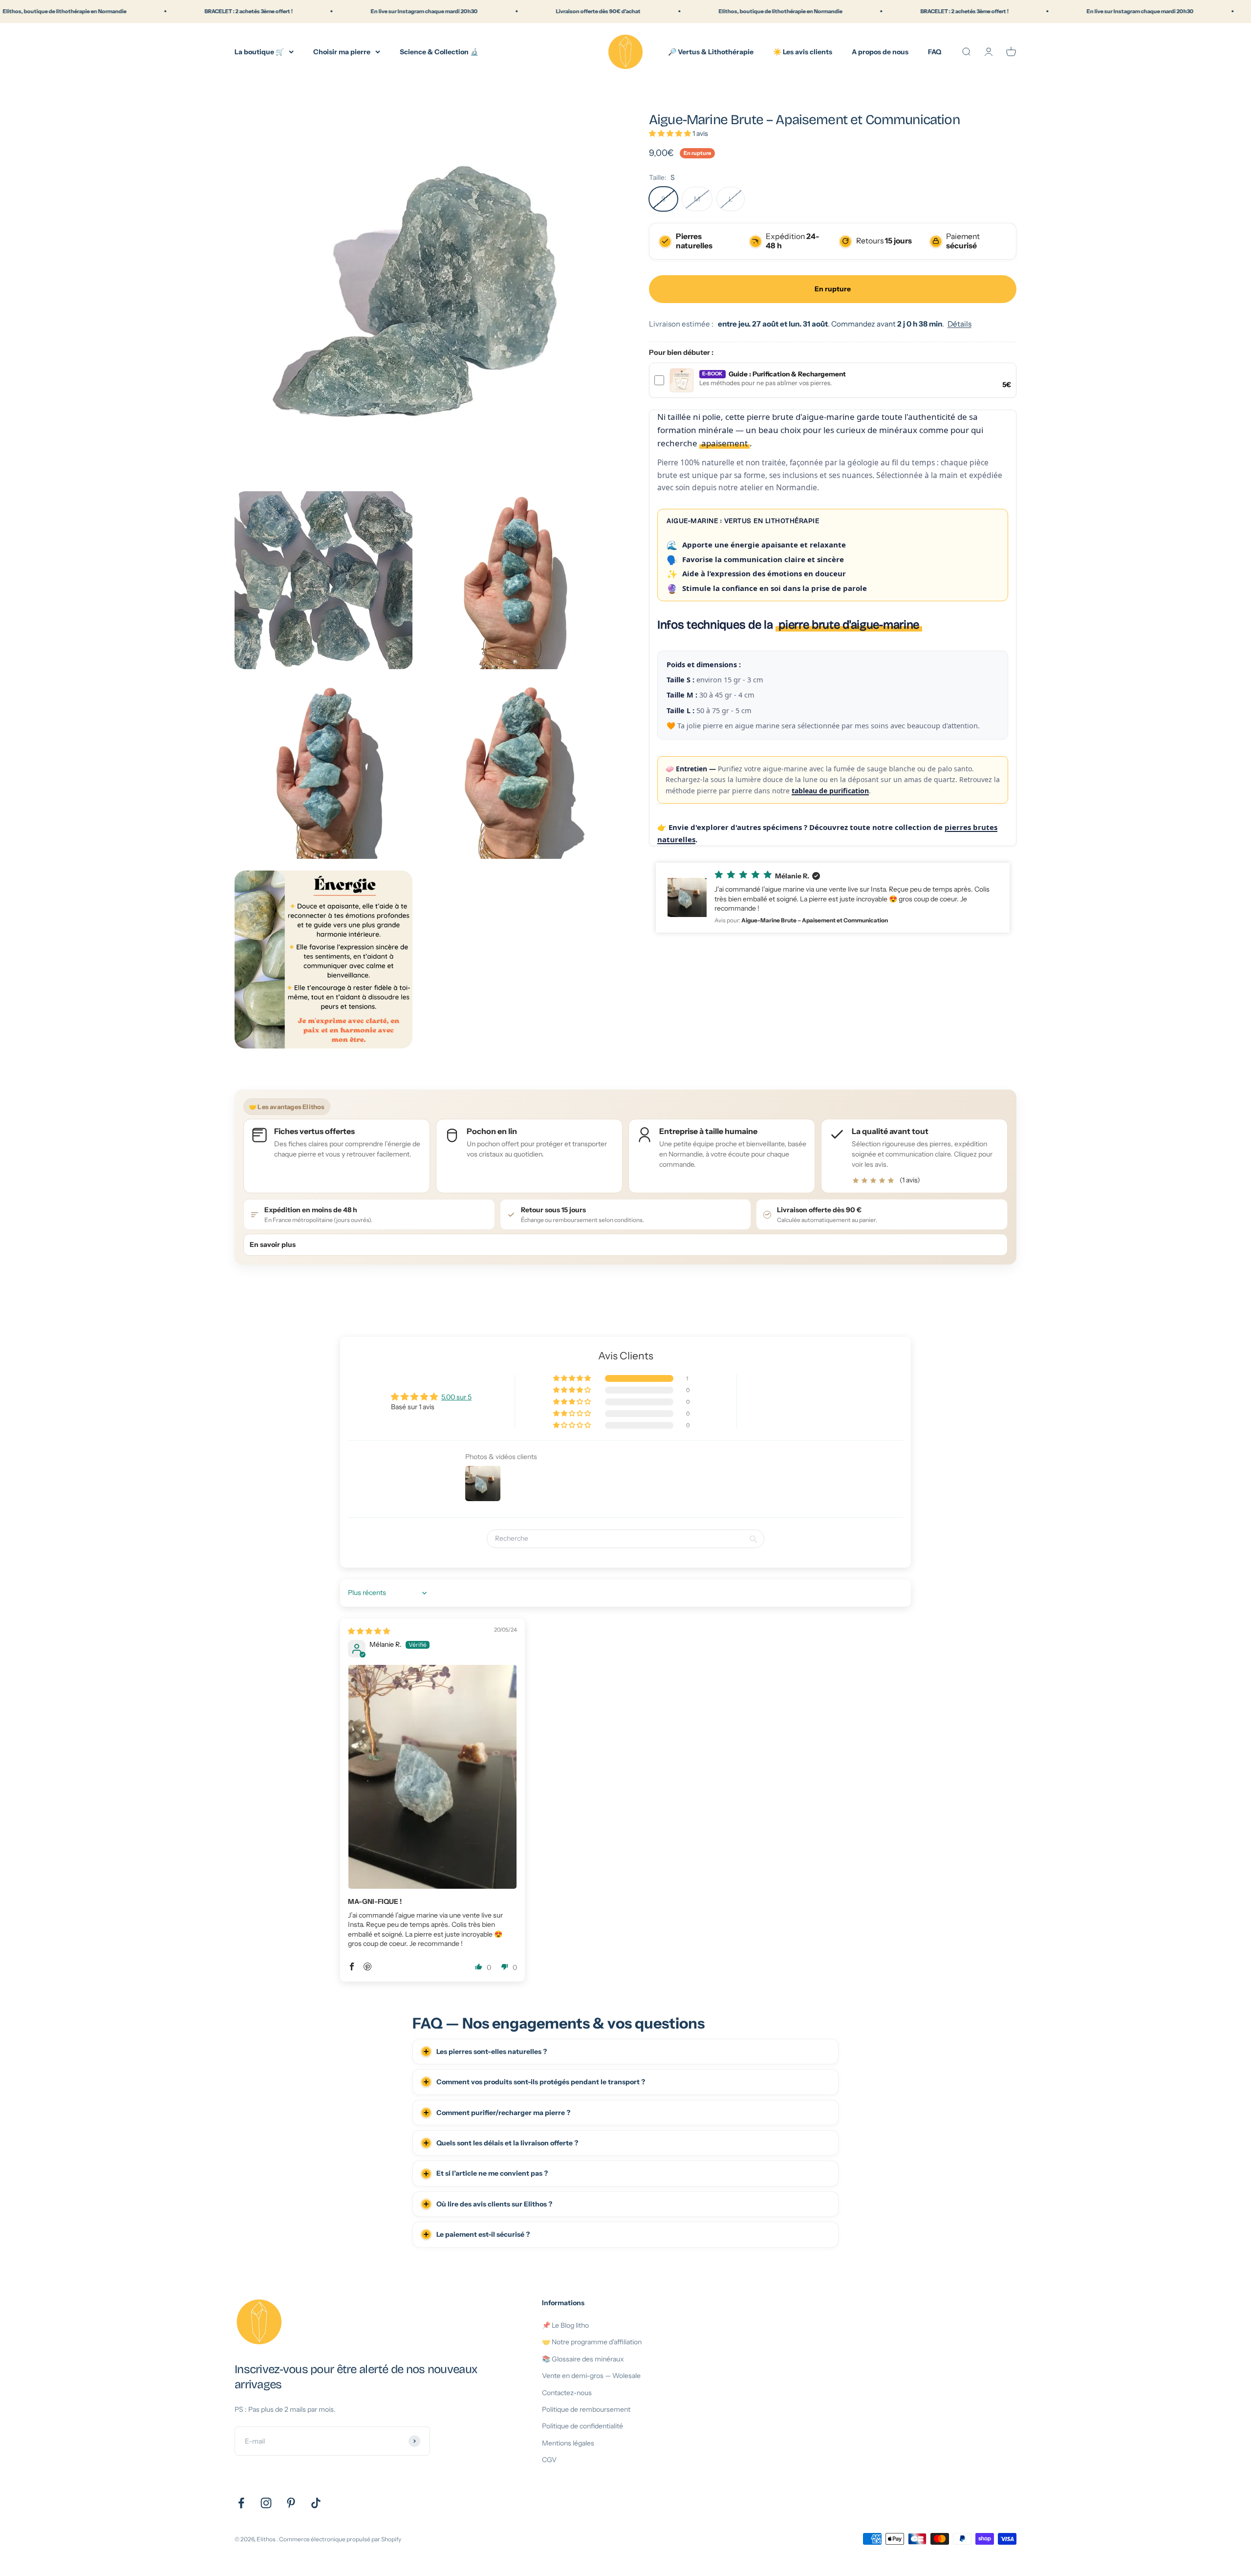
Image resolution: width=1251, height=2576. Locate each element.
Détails (960, 324)
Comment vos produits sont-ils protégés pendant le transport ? (541, 2082)
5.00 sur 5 (456, 1397)
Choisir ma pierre (342, 51)
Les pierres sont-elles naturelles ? (492, 2052)
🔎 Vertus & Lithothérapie (711, 51)
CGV (549, 2460)
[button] (671, 133)
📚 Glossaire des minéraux (583, 2359)
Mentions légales (568, 2443)
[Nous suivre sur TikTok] (316, 2503)
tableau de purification (830, 790)
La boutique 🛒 (259, 51)
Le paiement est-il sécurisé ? (483, 2234)
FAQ (935, 51)
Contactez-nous (567, 2393)
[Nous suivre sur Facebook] (241, 2503)
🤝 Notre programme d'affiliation (592, 2342)
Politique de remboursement (586, 2409)
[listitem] (914, 1156)
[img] (369, 1631)
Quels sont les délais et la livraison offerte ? (507, 2143)
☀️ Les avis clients (803, 51)
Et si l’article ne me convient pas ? (492, 2173)
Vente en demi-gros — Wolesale (591, 2376)
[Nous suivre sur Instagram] (266, 2503)
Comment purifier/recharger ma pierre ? (503, 2113)
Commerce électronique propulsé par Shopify (340, 2539)
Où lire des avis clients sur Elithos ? (494, 2204)
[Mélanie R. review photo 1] (432, 1777)
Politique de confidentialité (582, 2426)
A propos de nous (880, 51)
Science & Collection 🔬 (439, 51)
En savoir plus (273, 1244)
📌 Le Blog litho (565, 2325)
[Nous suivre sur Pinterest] (291, 2503)
